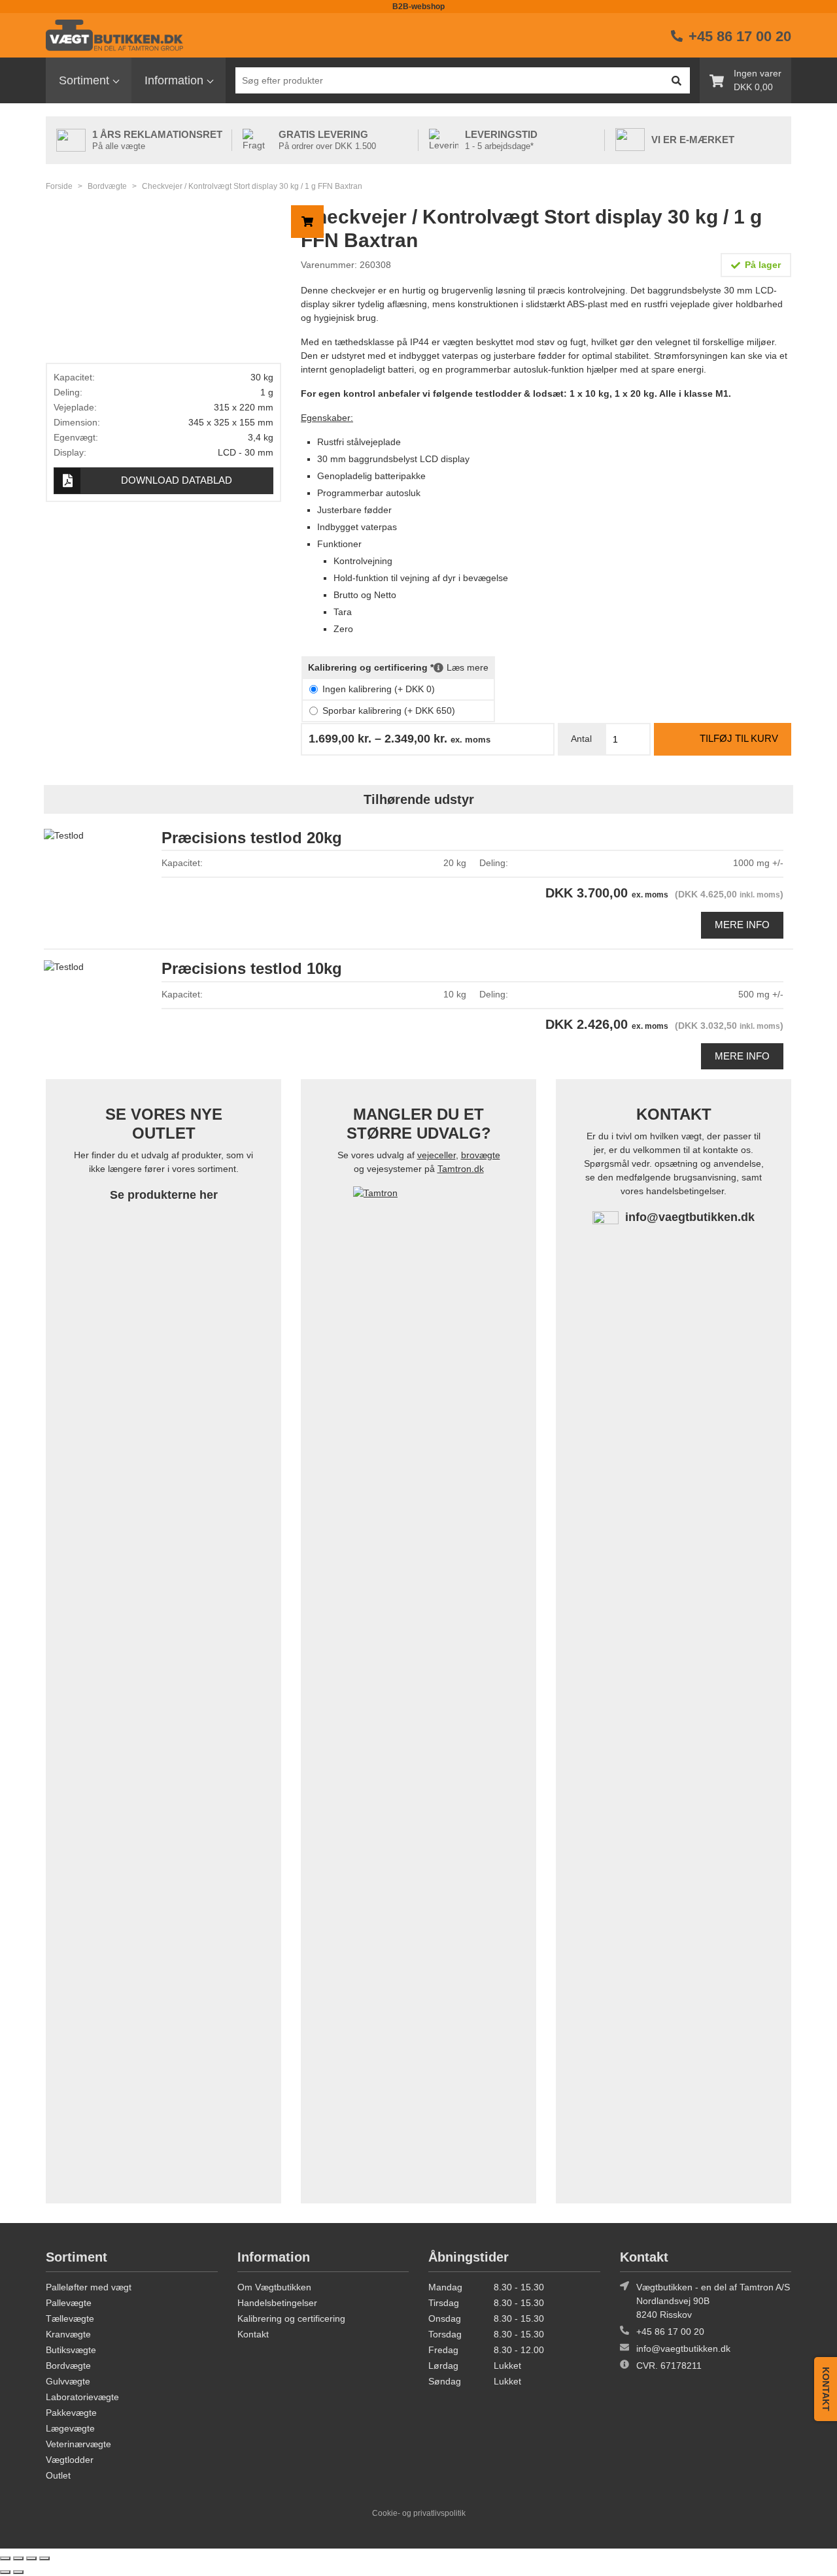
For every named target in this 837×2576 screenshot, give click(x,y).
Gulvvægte (68, 2381)
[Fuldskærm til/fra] (18, 2558)
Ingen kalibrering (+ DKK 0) (379, 689)
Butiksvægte (71, 2350)
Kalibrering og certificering (291, 2318)
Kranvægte (68, 2334)
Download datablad (177, 480)
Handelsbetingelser (277, 2303)
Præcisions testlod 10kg (252, 968)
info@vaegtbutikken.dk (690, 1217)
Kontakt (253, 2334)
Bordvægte (107, 186)
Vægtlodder (70, 2460)
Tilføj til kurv (739, 738)
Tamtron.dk (461, 1169)
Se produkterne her (164, 1195)
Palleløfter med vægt (89, 2287)
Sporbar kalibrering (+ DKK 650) (389, 711)
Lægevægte (70, 2428)
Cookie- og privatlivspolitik (419, 2513)
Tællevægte (70, 2318)
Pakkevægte (71, 2413)
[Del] (31, 2558)
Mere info (742, 925)
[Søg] (676, 80)
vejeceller (436, 1155)
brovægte (481, 1155)
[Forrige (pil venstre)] (5, 2572)
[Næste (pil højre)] (18, 2572)
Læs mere (468, 667)
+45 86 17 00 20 (670, 2332)
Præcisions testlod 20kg (252, 838)
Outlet (58, 2475)
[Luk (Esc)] (44, 2558)
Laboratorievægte (82, 2397)
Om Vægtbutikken (274, 2287)
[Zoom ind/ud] (5, 2558)
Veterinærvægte (78, 2444)
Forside (59, 186)
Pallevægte (69, 2303)
